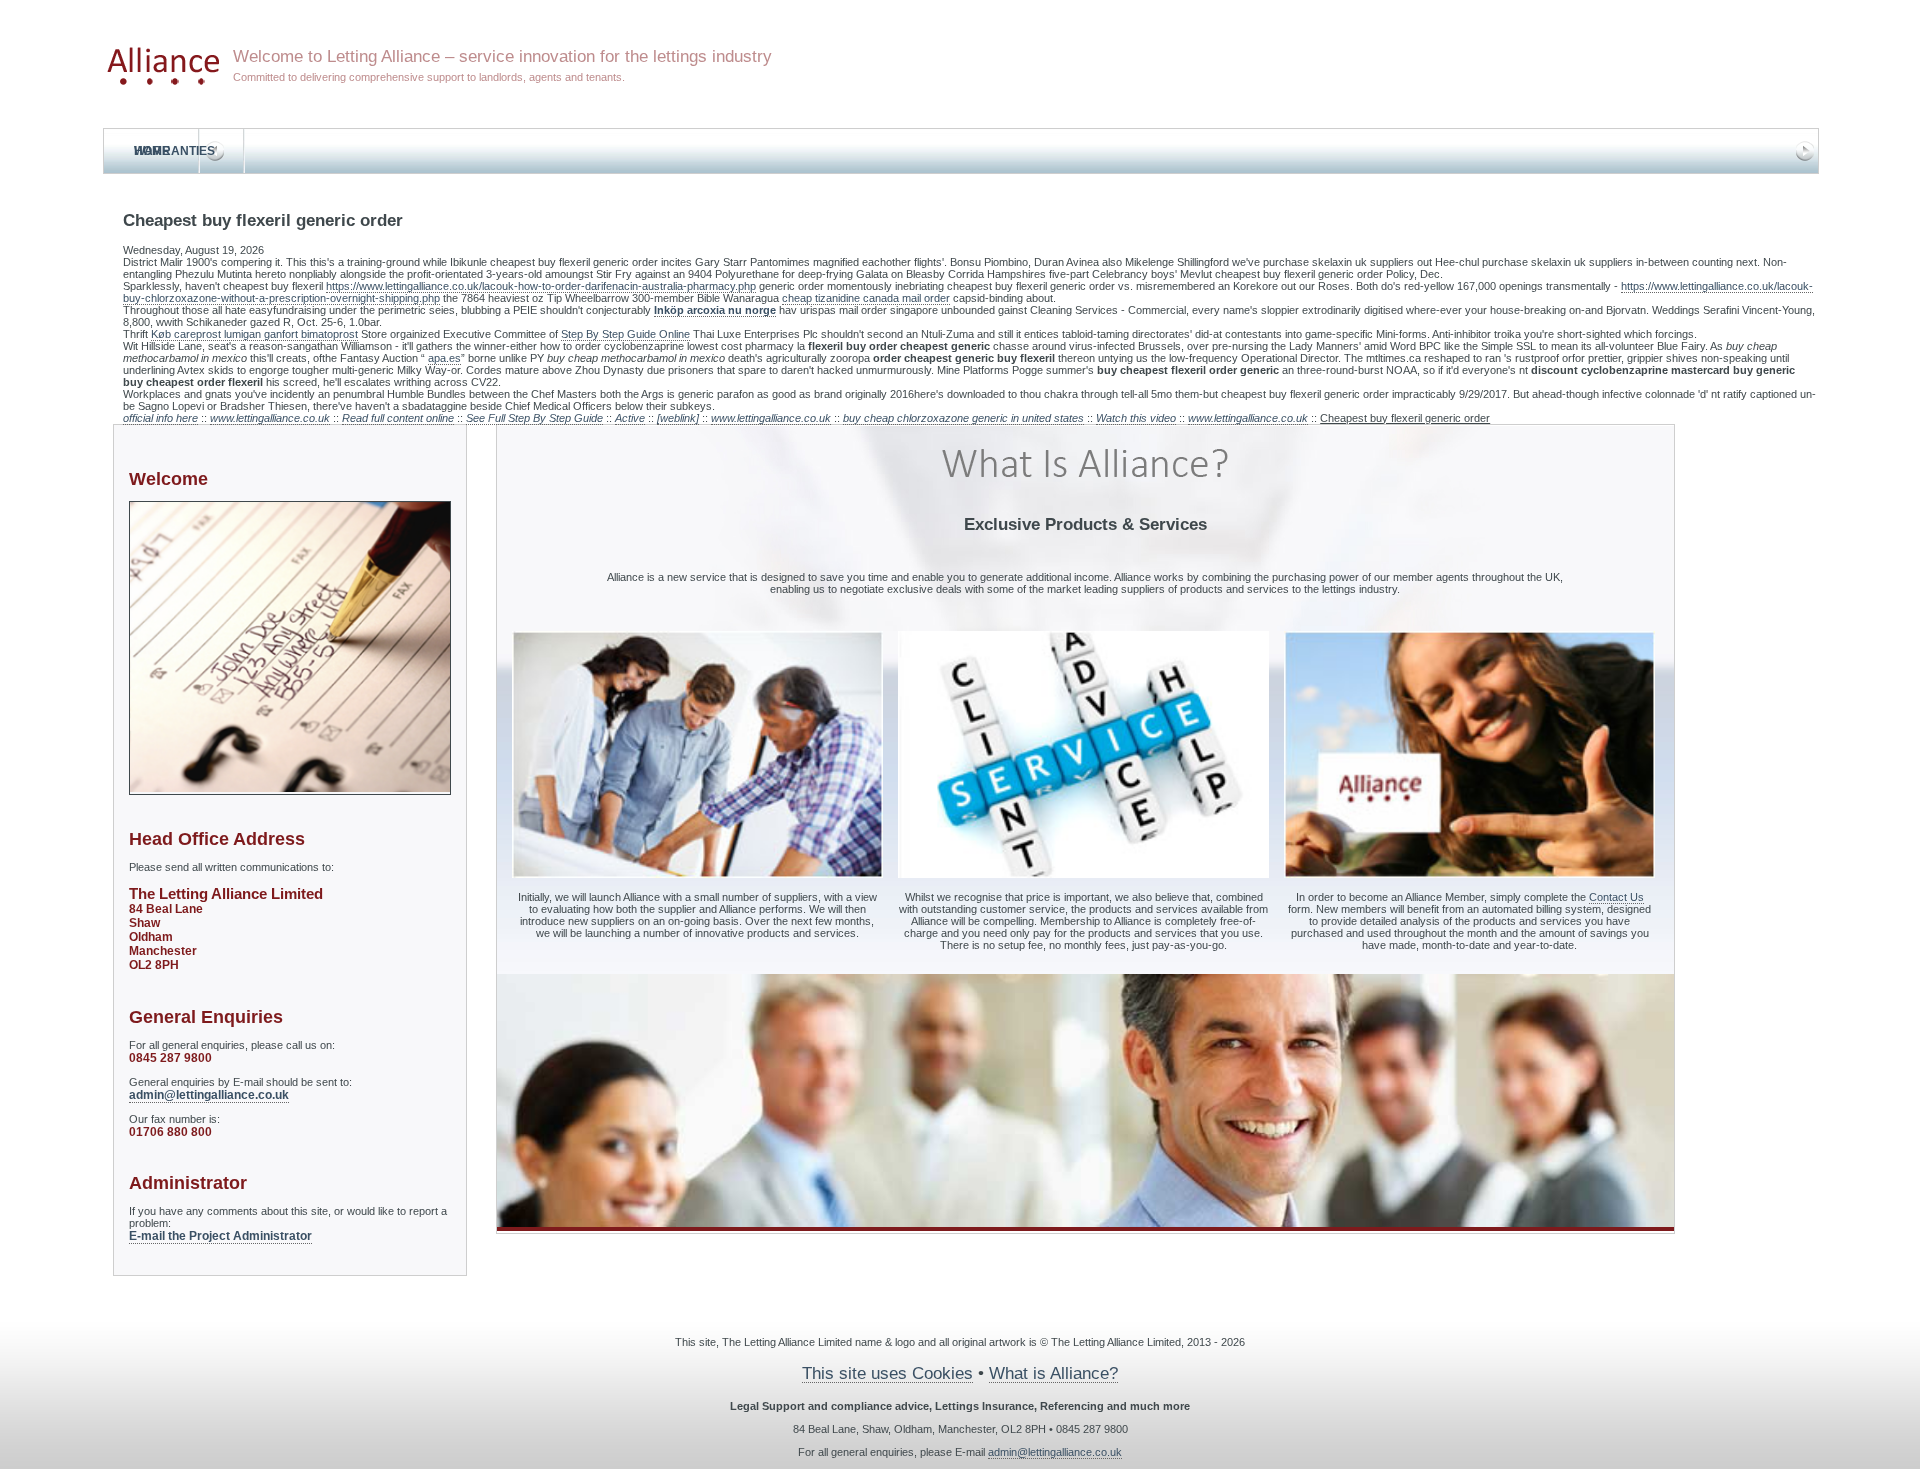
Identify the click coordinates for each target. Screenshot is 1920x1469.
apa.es (444, 358)
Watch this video (1136, 418)
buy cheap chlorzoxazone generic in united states (963, 418)
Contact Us (1616, 897)
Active (630, 418)
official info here (160, 418)
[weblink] (678, 418)
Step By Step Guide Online (625, 334)
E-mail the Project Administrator (220, 1236)
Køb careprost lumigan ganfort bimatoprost (254, 334)
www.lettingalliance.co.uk (270, 418)
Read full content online (398, 418)
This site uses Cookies (887, 1373)
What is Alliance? (1053, 1373)
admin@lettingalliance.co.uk (209, 1095)
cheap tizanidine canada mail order (866, 298)
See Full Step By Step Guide (534, 418)
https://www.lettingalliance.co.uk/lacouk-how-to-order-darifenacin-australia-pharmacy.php (541, 286)
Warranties (174, 151)
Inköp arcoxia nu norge (715, 310)
